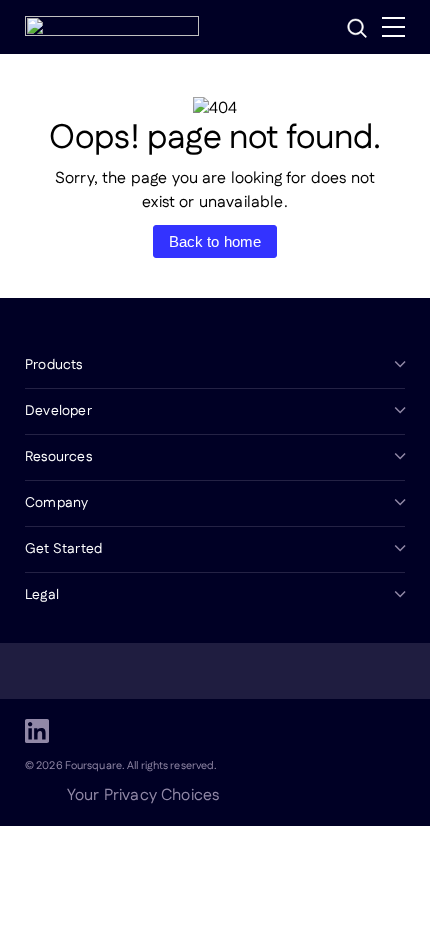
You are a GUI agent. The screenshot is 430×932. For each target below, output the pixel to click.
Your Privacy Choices (143, 795)
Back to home (215, 241)
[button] (357, 28)
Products (54, 365)
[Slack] (229, 731)
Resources (58, 457)
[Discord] (133, 731)
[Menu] (393, 27)
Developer (58, 411)
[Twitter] (85, 731)
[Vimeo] (181, 731)
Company (56, 503)
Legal (42, 595)
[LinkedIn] (37, 731)
